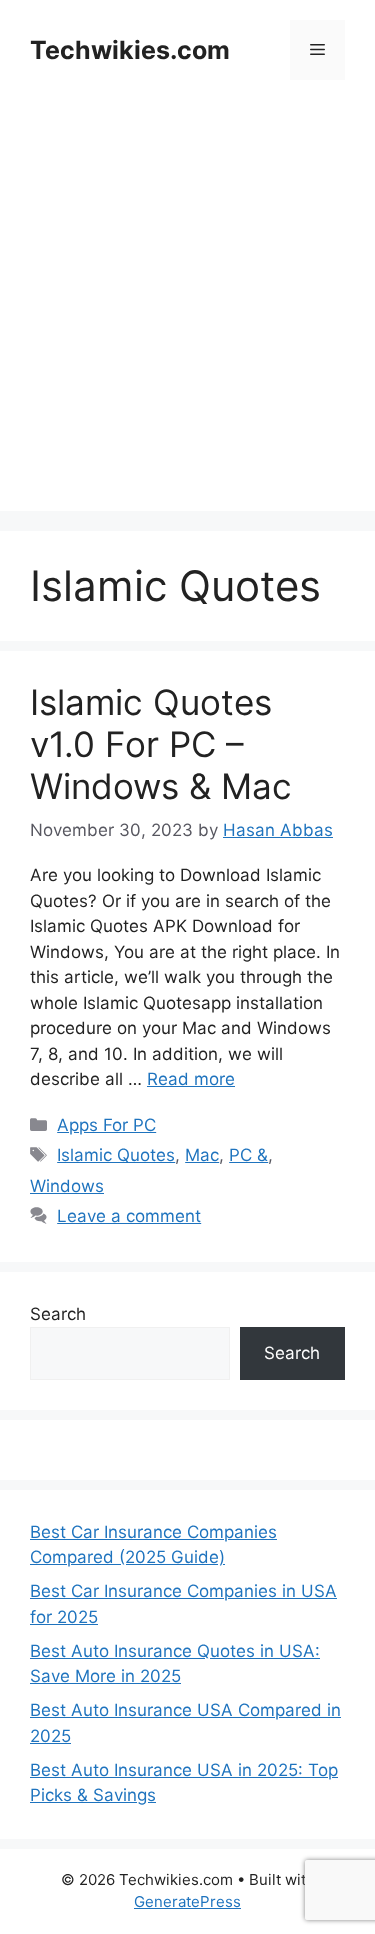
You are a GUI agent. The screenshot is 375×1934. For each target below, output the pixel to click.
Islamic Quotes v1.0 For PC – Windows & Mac (161, 744)
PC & (248, 1155)
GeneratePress (187, 1901)
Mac (202, 1155)
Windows (67, 1186)
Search (58, 1314)
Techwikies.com (130, 50)
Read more (191, 1079)
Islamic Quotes (116, 1155)
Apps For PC (106, 1125)
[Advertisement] (187, 323)
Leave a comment (129, 1216)
